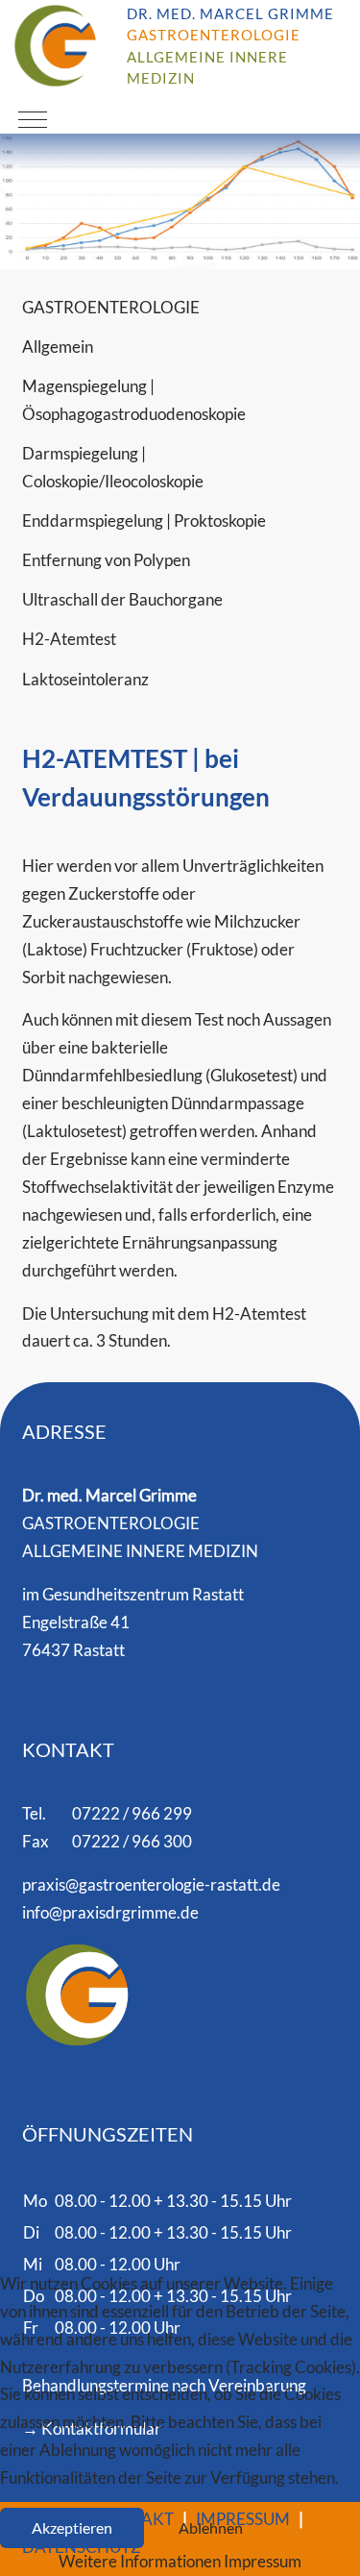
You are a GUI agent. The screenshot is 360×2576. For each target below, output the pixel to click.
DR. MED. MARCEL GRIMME (230, 14)
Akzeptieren (72, 2528)
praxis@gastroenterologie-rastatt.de (151, 1884)
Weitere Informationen (140, 2561)
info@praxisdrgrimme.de (110, 1912)
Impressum (263, 2561)
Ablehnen (211, 2528)
